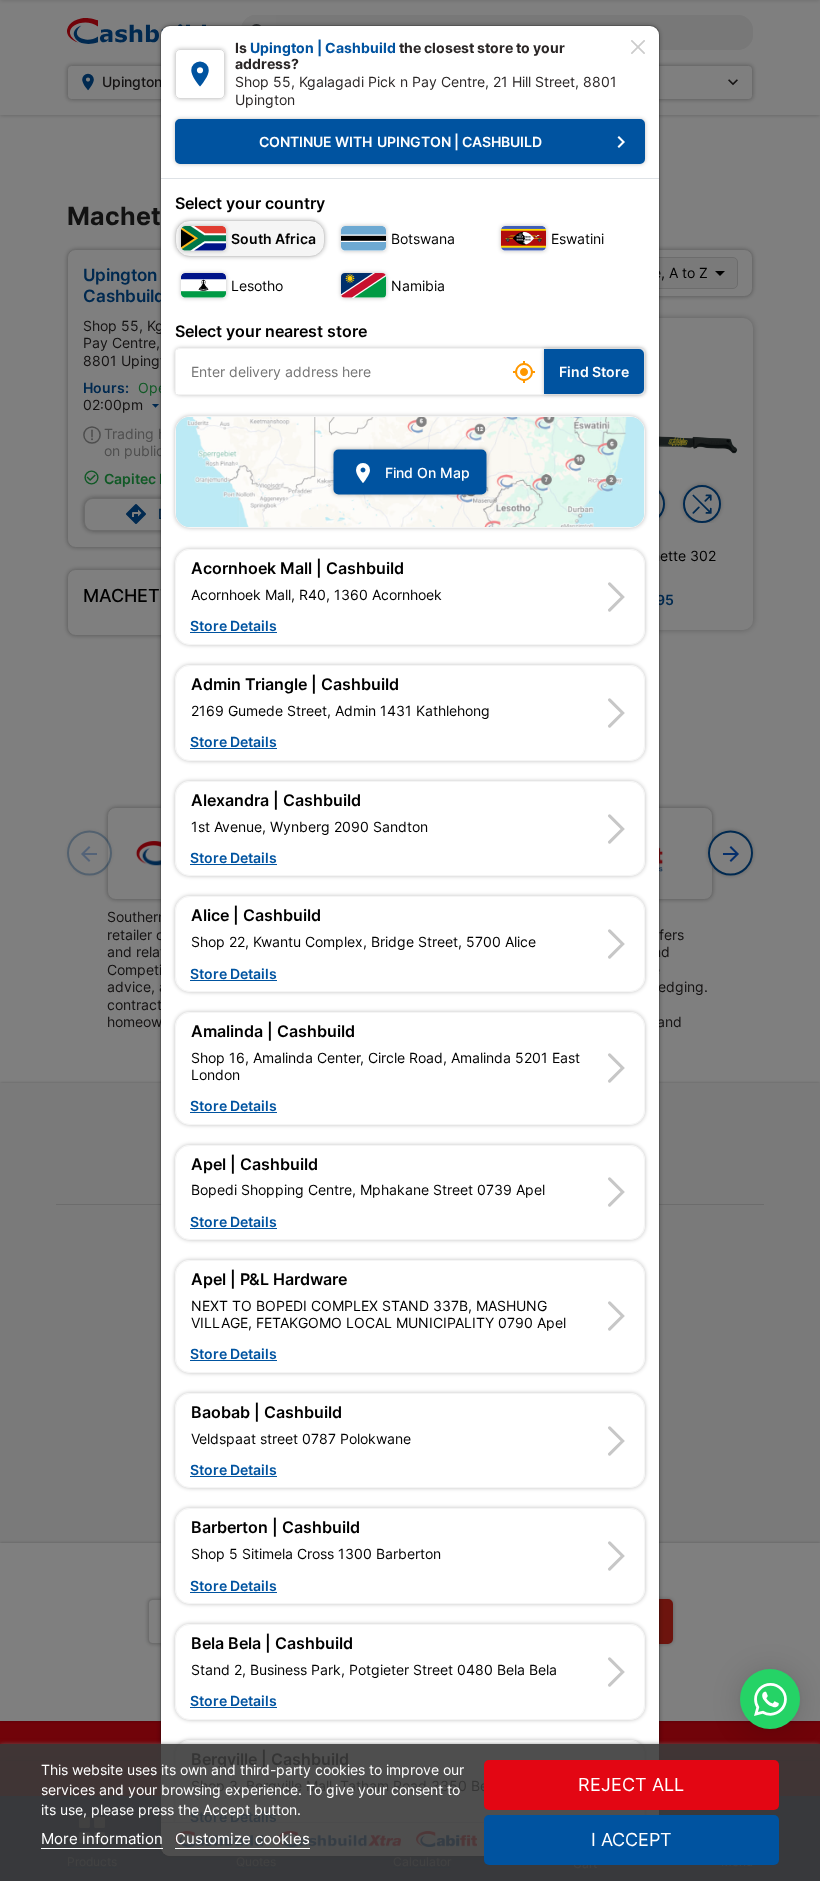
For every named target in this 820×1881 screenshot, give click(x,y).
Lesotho (257, 285)
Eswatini (577, 238)
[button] (410, 597)
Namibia (418, 285)
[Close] (638, 47)
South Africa (273, 238)
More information (102, 1838)
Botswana (423, 238)
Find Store (594, 371)
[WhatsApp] (770, 1699)
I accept (631, 1839)
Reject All (631, 1784)
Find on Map (410, 472)
